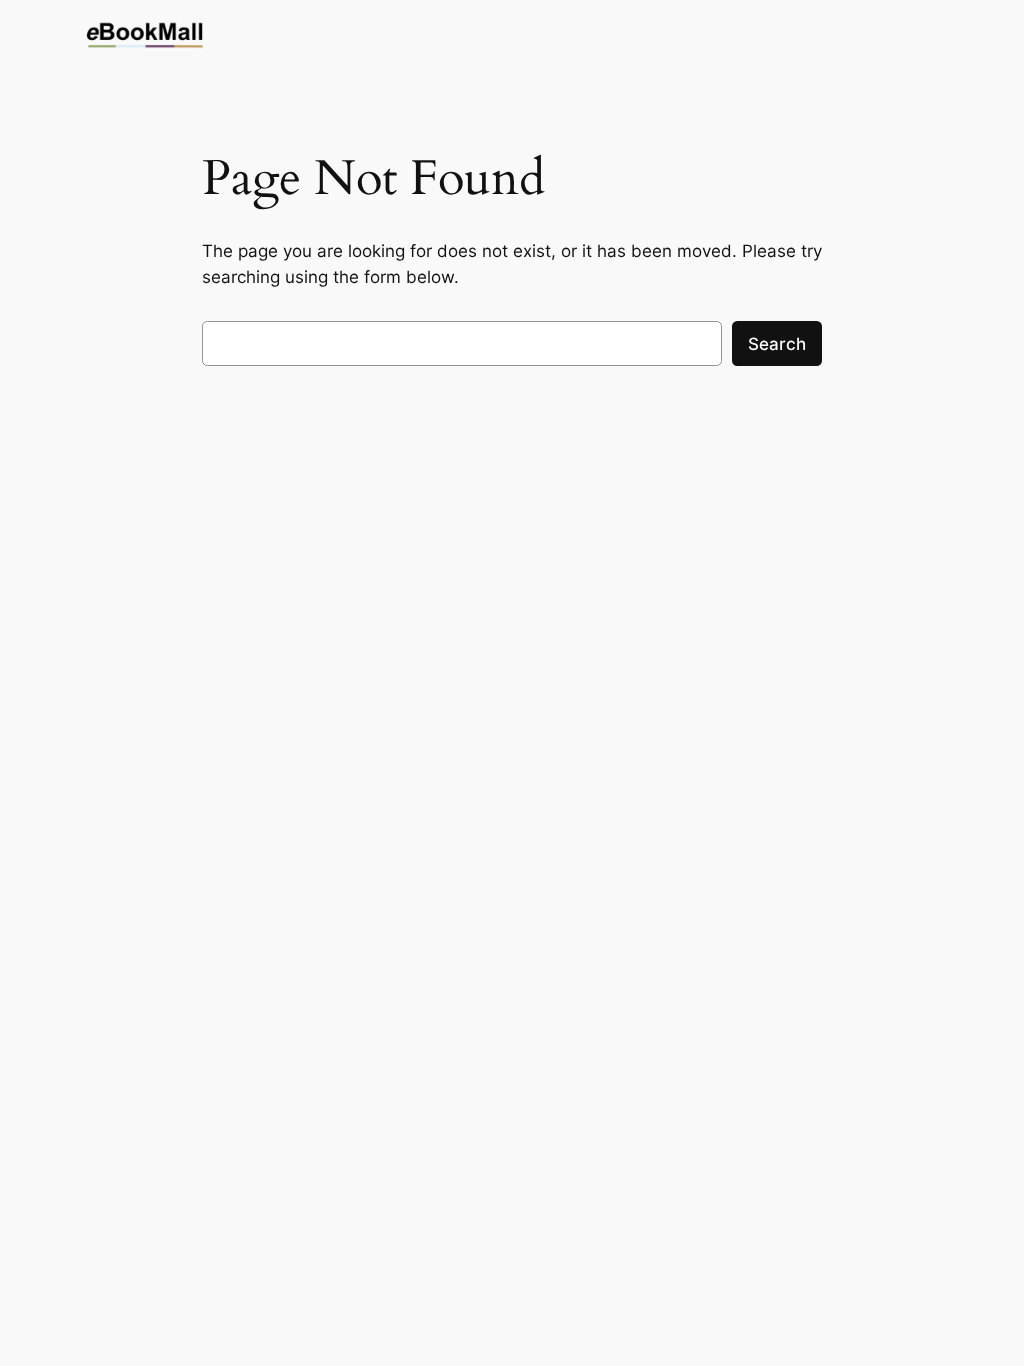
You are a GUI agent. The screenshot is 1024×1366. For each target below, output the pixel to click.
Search (777, 344)
